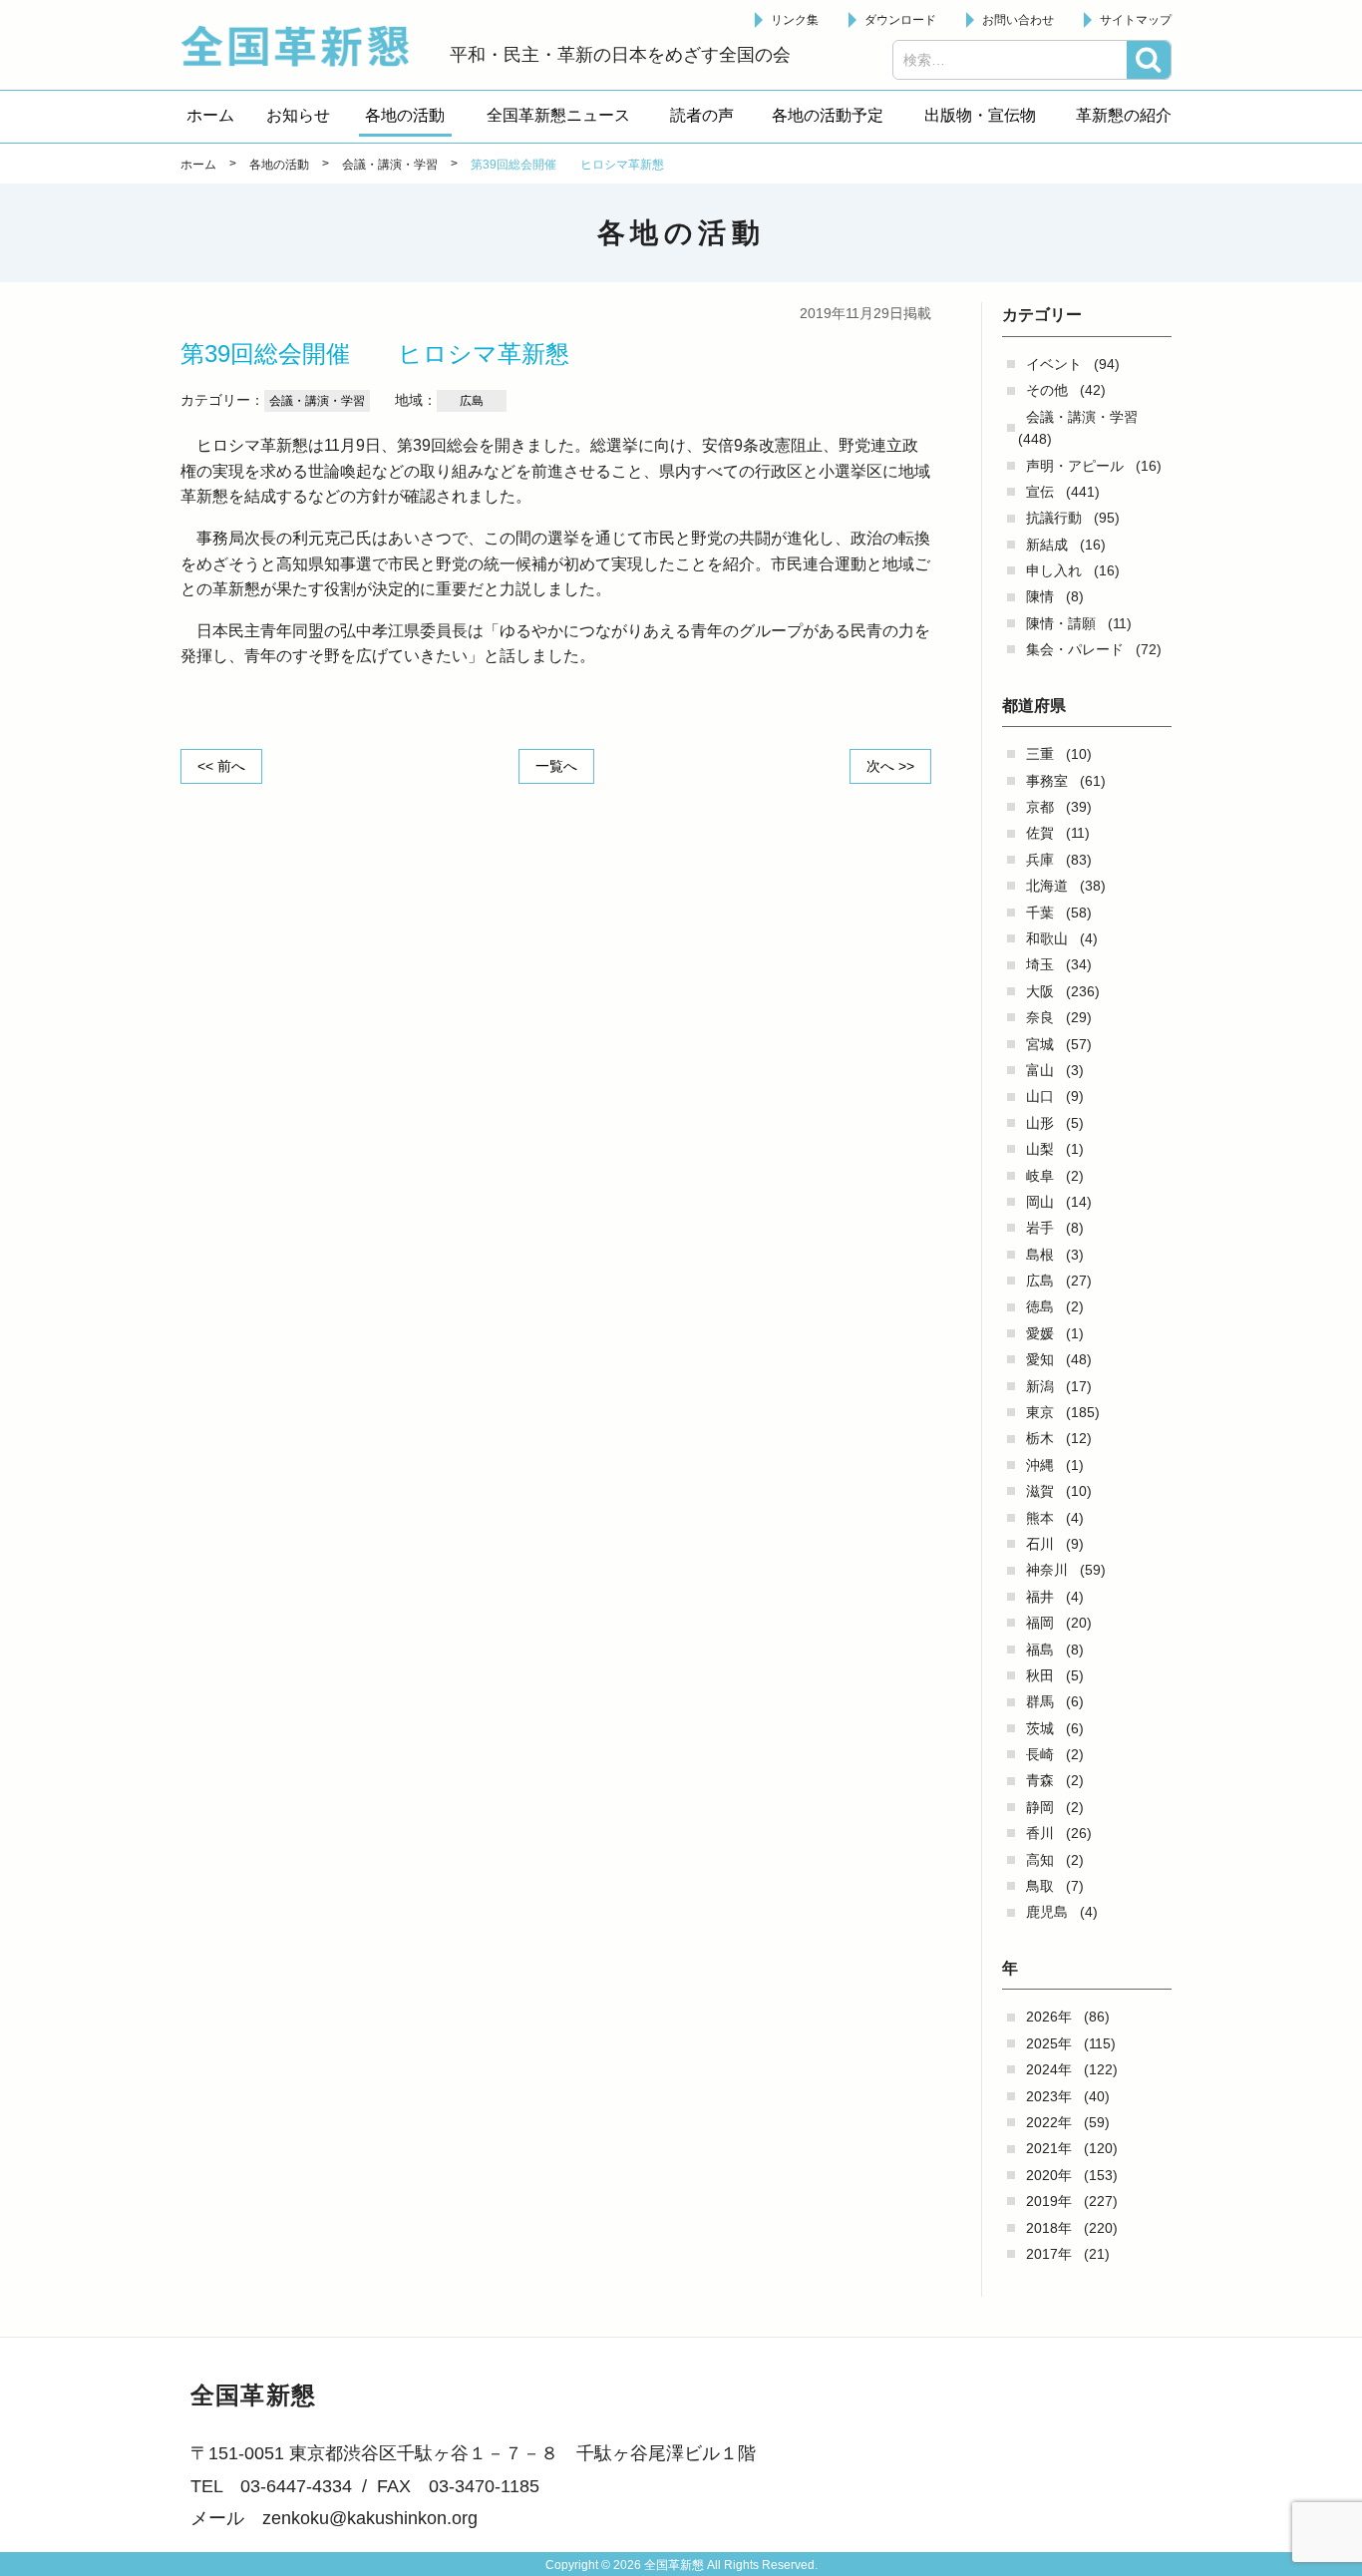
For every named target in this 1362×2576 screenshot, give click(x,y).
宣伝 (1040, 492)
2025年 (1049, 2043)
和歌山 (1047, 938)
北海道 (1047, 886)
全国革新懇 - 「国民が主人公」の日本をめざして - (305, 46)
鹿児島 (1047, 1912)
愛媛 (1040, 1333)
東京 (1040, 1412)
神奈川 (1047, 1570)
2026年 (1049, 2017)
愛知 (1040, 1359)
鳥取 (1040, 1886)
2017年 (1049, 2254)
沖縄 (1040, 1465)
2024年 (1049, 2069)
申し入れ (1054, 570)
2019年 (1049, 2201)
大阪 (1040, 991)
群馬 (1040, 1701)
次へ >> (890, 766)
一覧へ (556, 766)
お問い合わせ (1018, 20)
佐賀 (1040, 833)
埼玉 (1040, 964)
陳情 (1040, 596)
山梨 (1040, 1149)
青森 (1040, 1780)
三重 (1040, 754)
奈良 (1040, 1017)
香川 (1040, 1833)
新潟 (1040, 1386)
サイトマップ (1136, 20)
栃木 (1040, 1438)
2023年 (1049, 2096)
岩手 (1040, 1228)
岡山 (1040, 1202)
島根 (1040, 1255)
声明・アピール (1075, 466)
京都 (1040, 807)
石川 (1040, 1544)
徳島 (1040, 1306)
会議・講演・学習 (1082, 417)
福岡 (1040, 1623)
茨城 (1040, 1728)
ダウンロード (900, 20)
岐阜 (1040, 1176)
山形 (1040, 1123)
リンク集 (795, 20)
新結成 (1047, 545)
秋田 (1040, 1675)
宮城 (1040, 1044)
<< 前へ (221, 766)
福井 (1040, 1597)
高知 (1040, 1860)
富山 (1040, 1070)
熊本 (1040, 1518)
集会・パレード (1075, 649)
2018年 (1049, 2228)
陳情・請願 (1061, 623)
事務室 (1047, 781)
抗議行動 (1054, 518)
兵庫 (1040, 860)
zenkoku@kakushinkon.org (370, 2518)
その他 (1047, 390)
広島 (1040, 1281)
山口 (1040, 1096)
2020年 (1049, 2175)
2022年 (1049, 2122)
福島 (1040, 1650)
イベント (1054, 364)
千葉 (1040, 913)
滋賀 (1040, 1491)
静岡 (1040, 1807)
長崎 (1040, 1754)
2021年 (1049, 2148)
